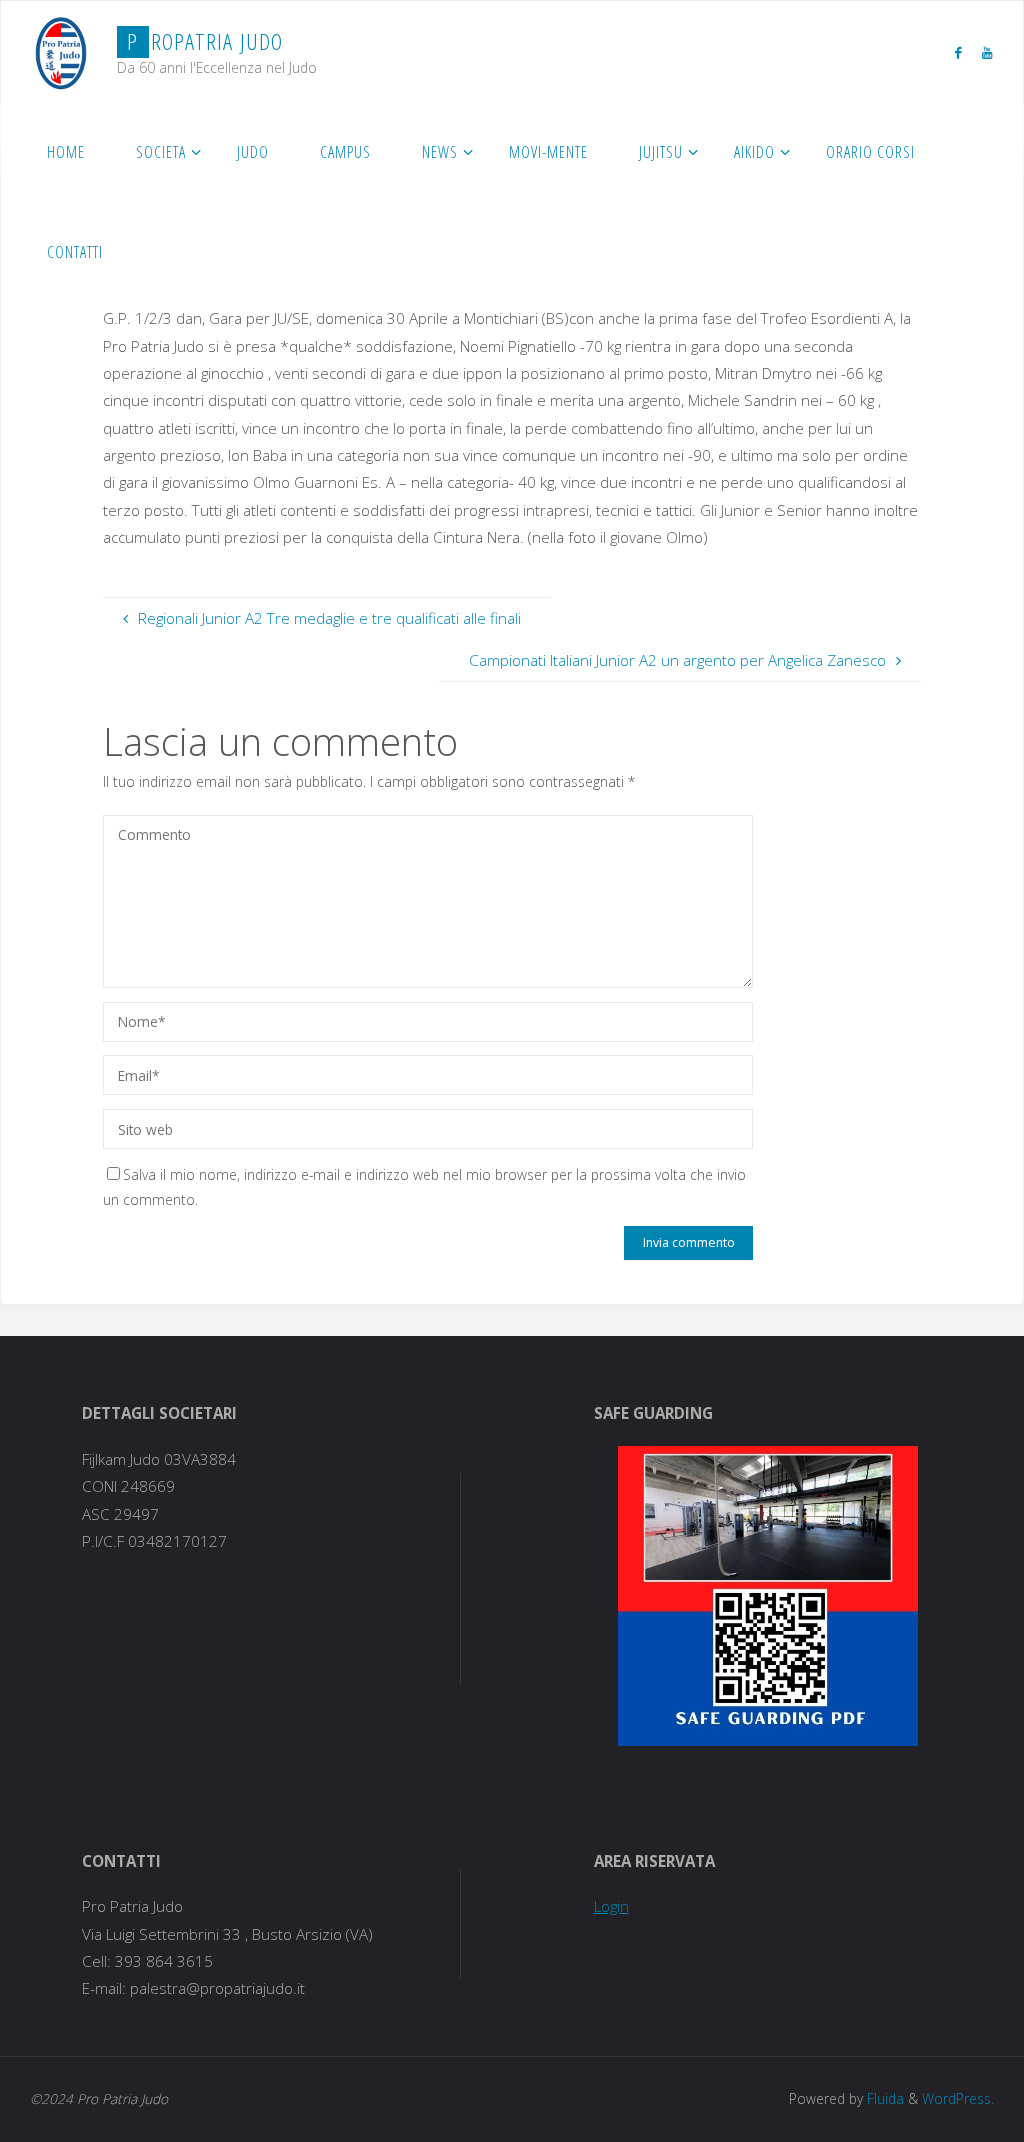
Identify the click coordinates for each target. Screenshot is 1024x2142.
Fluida (883, 2098)
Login (611, 1906)
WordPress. (958, 2098)
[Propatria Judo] (61, 51)
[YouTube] (986, 52)
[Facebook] (957, 52)
